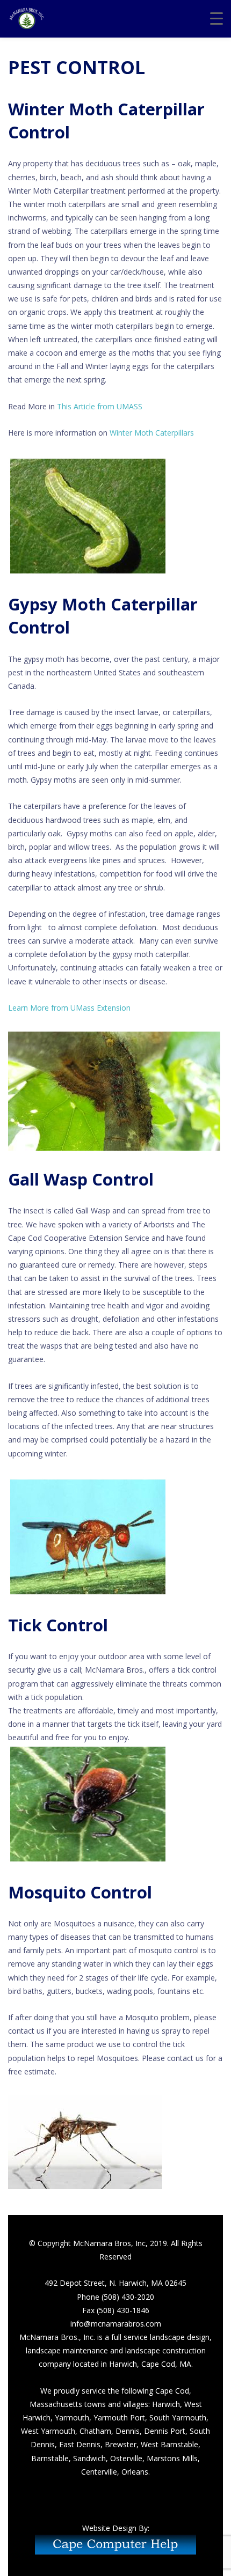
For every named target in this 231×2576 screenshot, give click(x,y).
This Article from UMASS (100, 406)
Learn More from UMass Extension (69, 1008)
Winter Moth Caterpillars (152, 433)
